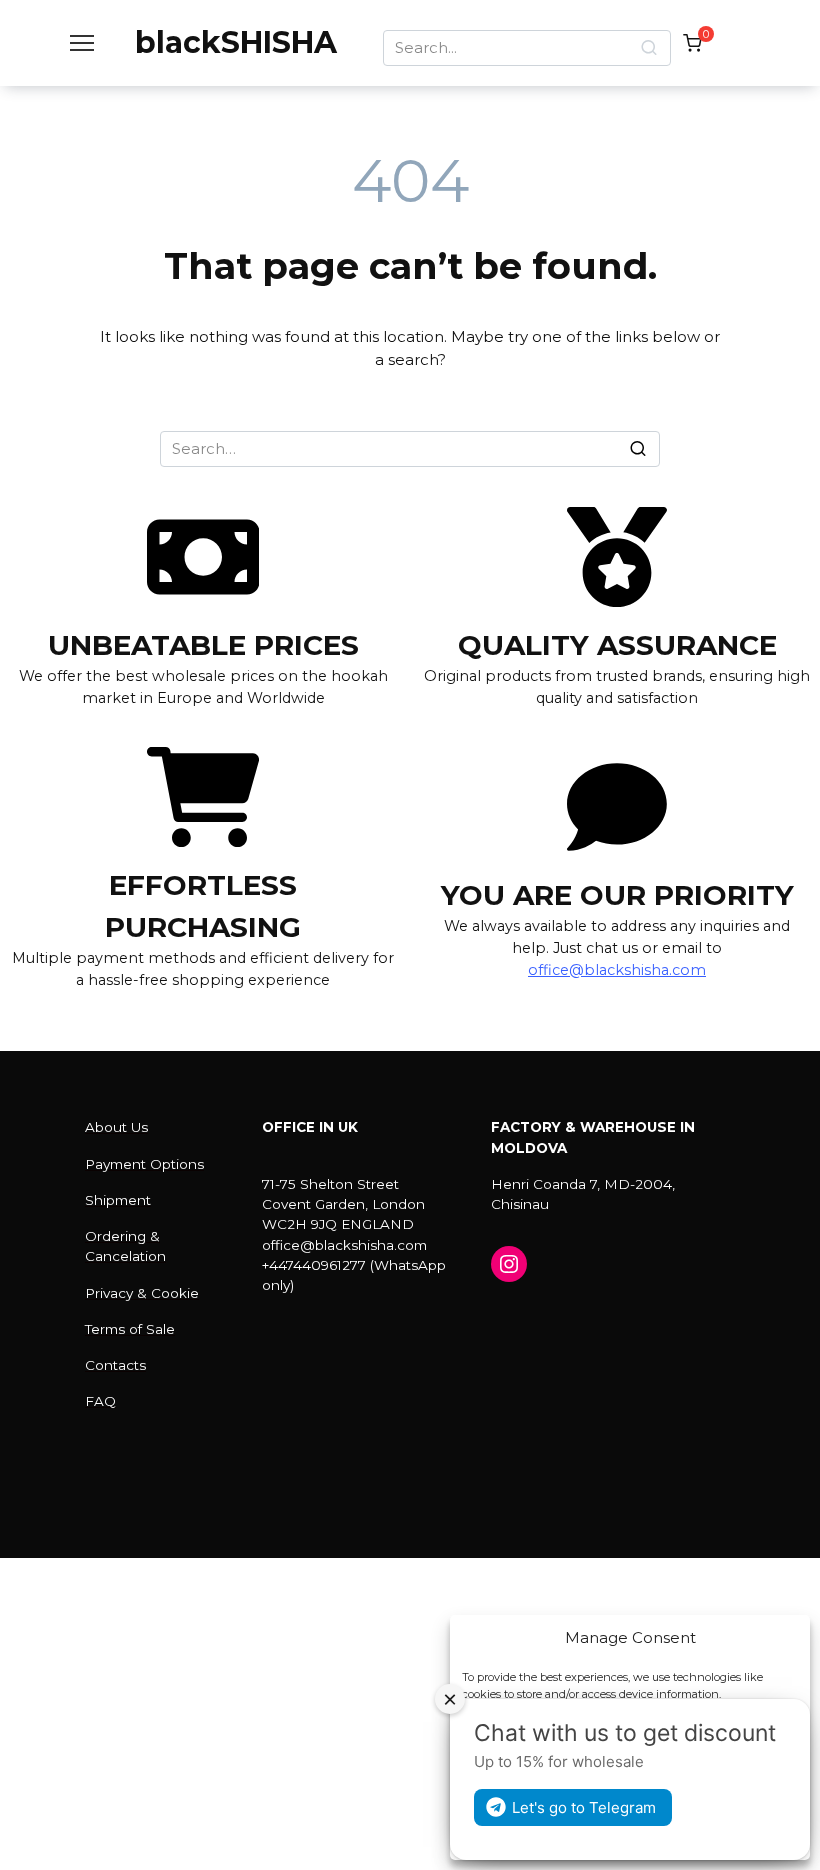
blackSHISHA (236, 42)
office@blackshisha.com (617, 970)
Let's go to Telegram (584, 1807)
